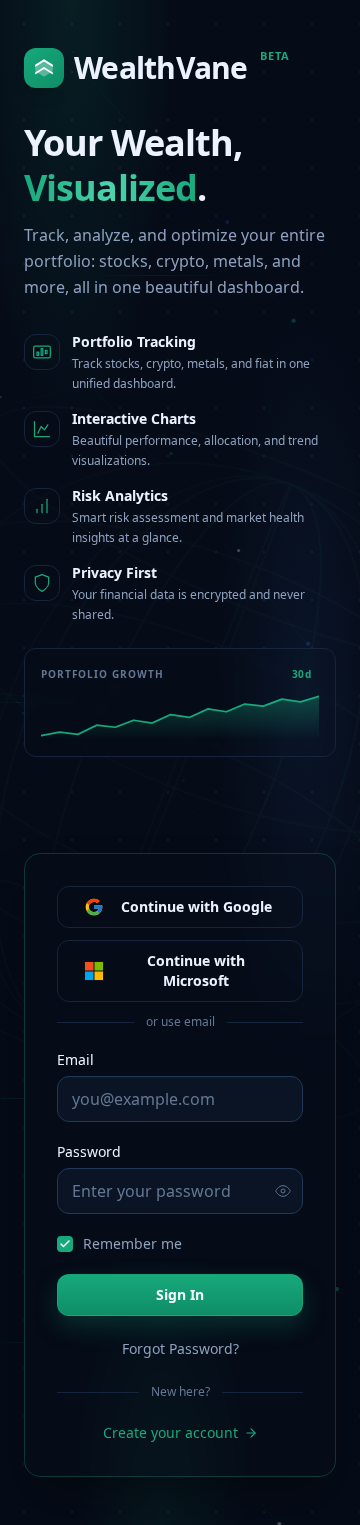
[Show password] (283, 1191)
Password (89, 1151)
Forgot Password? (180, 1348)
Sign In (180, 1294)
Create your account (170, 1432)
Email (75, 1059)
